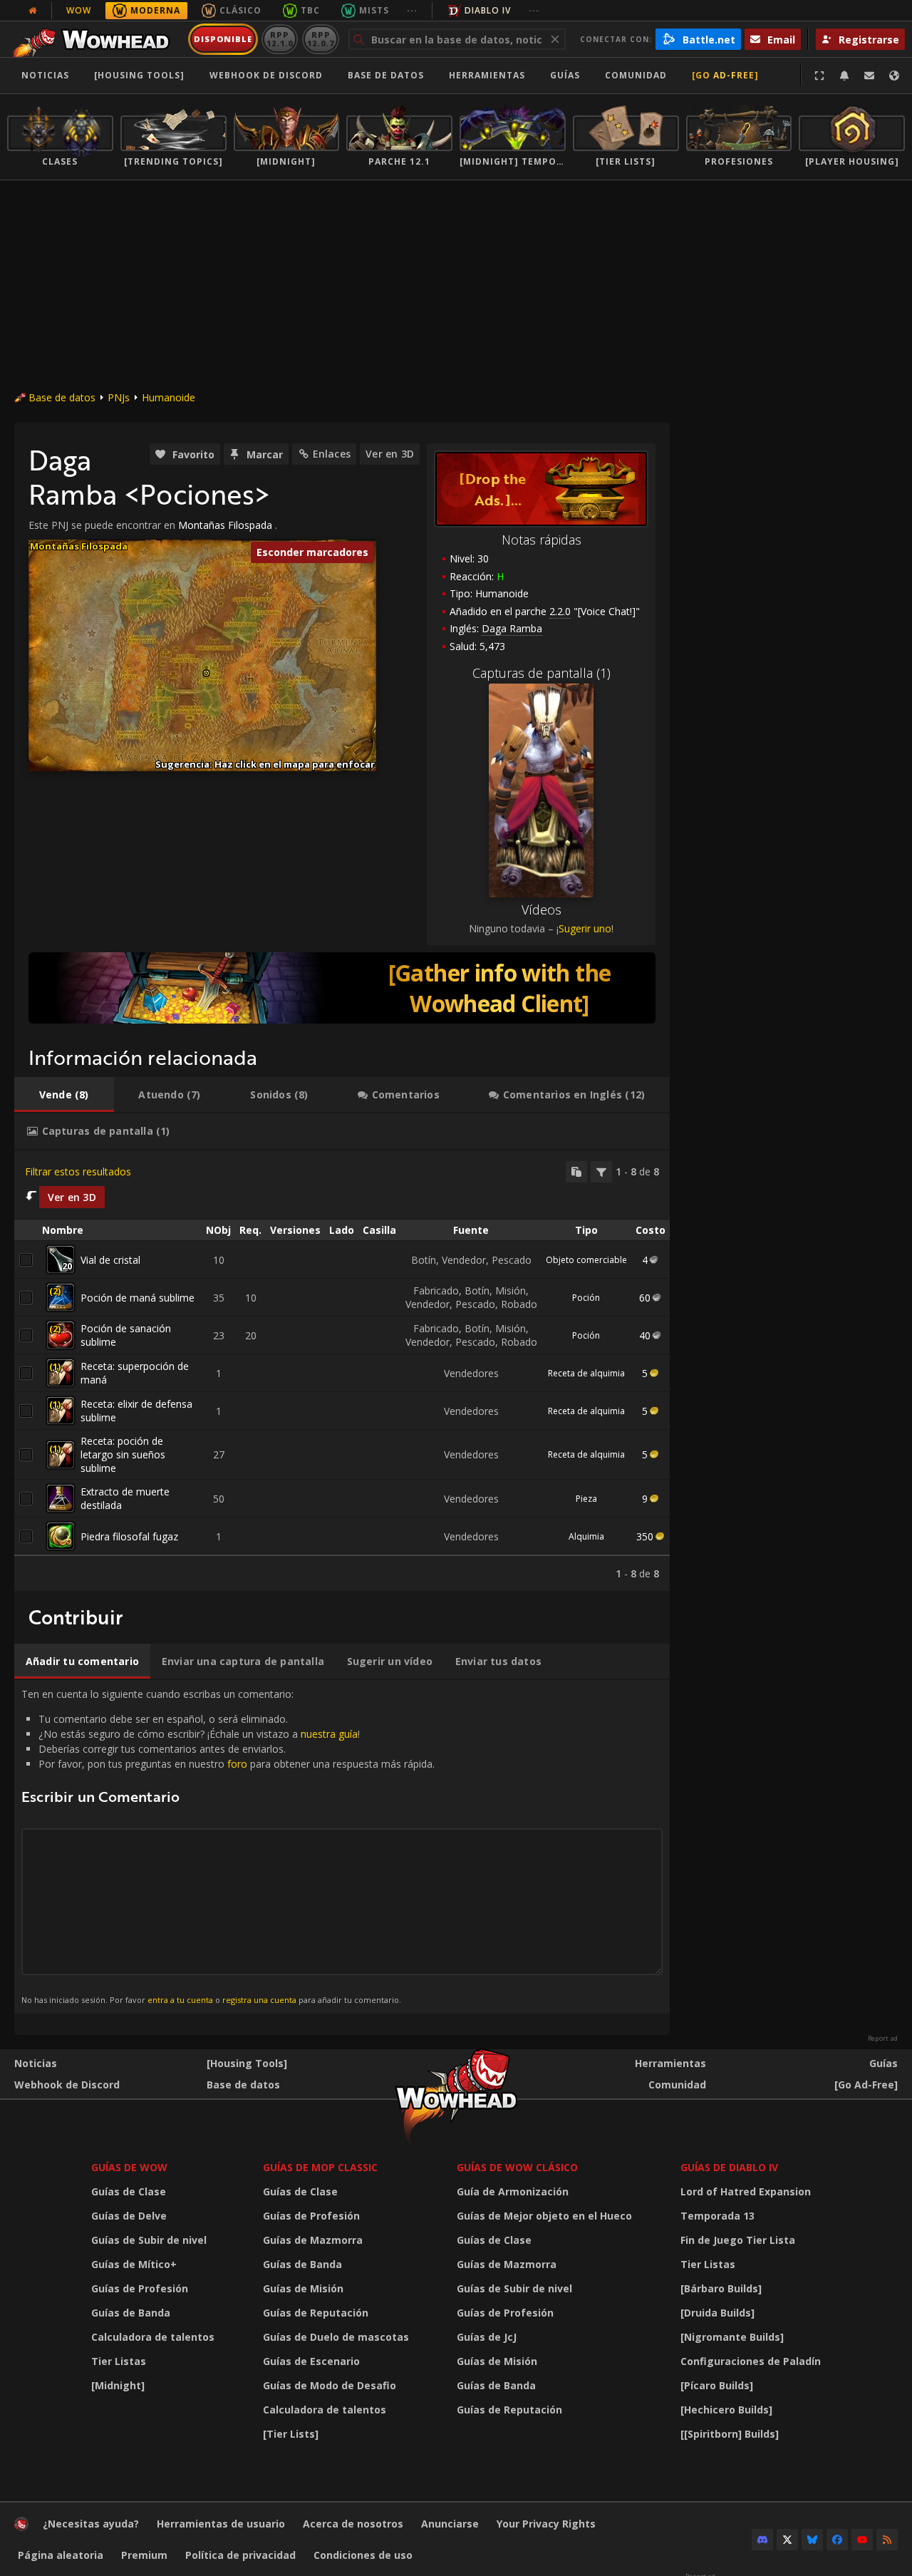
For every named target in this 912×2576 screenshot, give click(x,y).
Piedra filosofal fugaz (129, 1536)
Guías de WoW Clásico (517, 2167)
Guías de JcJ (487, 2337)
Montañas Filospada (225, 525)
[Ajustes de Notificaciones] (844, 76)
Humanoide (169, 397)
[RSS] (887, 2540)
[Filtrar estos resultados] (601, 1172)
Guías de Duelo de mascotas (336, 2337)
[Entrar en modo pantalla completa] (819, 76)
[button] (206, 673)
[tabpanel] (342, 1371)
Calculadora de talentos (153, 2337)
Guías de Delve (129, 2216)
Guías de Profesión (140, 2288)
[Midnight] (118, 2385)
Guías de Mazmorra (313, 2240)
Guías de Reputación (316, 2313)
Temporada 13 (717, 2216)
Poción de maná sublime (138, 1298)
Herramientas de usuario (221, 2524)
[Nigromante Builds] (732, 2337)
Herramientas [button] (487, 75)
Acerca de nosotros (353, 2524)
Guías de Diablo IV (729, 2167)
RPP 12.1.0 (280, 39)
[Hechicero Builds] (726, 2410)
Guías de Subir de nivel (149, 2240)
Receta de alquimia (586, 1373)
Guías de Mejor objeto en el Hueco (544, 2216)
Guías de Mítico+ (134, 2264)
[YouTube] (862, 2540)
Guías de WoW (129, 2167)
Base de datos (386, 75)
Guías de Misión (303, 2288)
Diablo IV (488, 10)
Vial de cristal (110, 1260)
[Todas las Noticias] (33, 11)
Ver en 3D (390, 454)
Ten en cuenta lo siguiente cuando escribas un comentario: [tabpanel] (228, 1846)
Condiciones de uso (363, 2555)
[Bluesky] (812, 2540)
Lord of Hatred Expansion (746, 2191)
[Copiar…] (576, 1172)
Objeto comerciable (586, 1260)
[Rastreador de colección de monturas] (342, 988)
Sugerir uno (585, 928)
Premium (144, 2555)
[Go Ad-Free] (725, 75)
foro (237, 1764)
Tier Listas (119, 2361)
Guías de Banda (131, 2313)
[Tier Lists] (291, 2434)
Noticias (45, 75)
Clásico (240, 10)
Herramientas (670, 2063)
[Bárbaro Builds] (721, 2288)
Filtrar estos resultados (78, 1171)
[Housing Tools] (247, 2063)
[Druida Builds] (717, 2313)
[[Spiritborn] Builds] (730, 2434)
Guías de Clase (129, 2191)
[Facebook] (837, 2540)
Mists (374, 10)
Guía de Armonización (513, 2191)
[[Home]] (95, 39)
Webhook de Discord (266, 75)
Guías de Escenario (311, 2361)
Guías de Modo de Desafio (330, 2385)
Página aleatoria (61, 2555)
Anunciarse (450, 2524)
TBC (310, 10)
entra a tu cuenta (180, 2000)
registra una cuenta (259, 2000)
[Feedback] (869, 76)
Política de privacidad (240, 2555)
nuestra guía (329, 1734)
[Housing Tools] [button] (139, 75)
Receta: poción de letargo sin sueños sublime (123, 1454)
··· (412, 10)
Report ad (883, 2039)
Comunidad (636, 75)
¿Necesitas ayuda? (91, 2524)
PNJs (119, 397)
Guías (565, 75)
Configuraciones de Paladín (751, 2361)
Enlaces (332, 454)
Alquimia (586, 1536)
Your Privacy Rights (546, 2524)
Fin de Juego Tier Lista (738, 2240)
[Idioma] (894, 76)
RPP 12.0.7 (320, 39)
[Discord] (762, 2540)
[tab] (64, 1095)
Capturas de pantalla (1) (541, 673)
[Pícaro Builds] (717, 2385)
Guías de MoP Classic (320, 2167)
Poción (586, 1298)
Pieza (586, 1499)
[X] (787, 2540)
